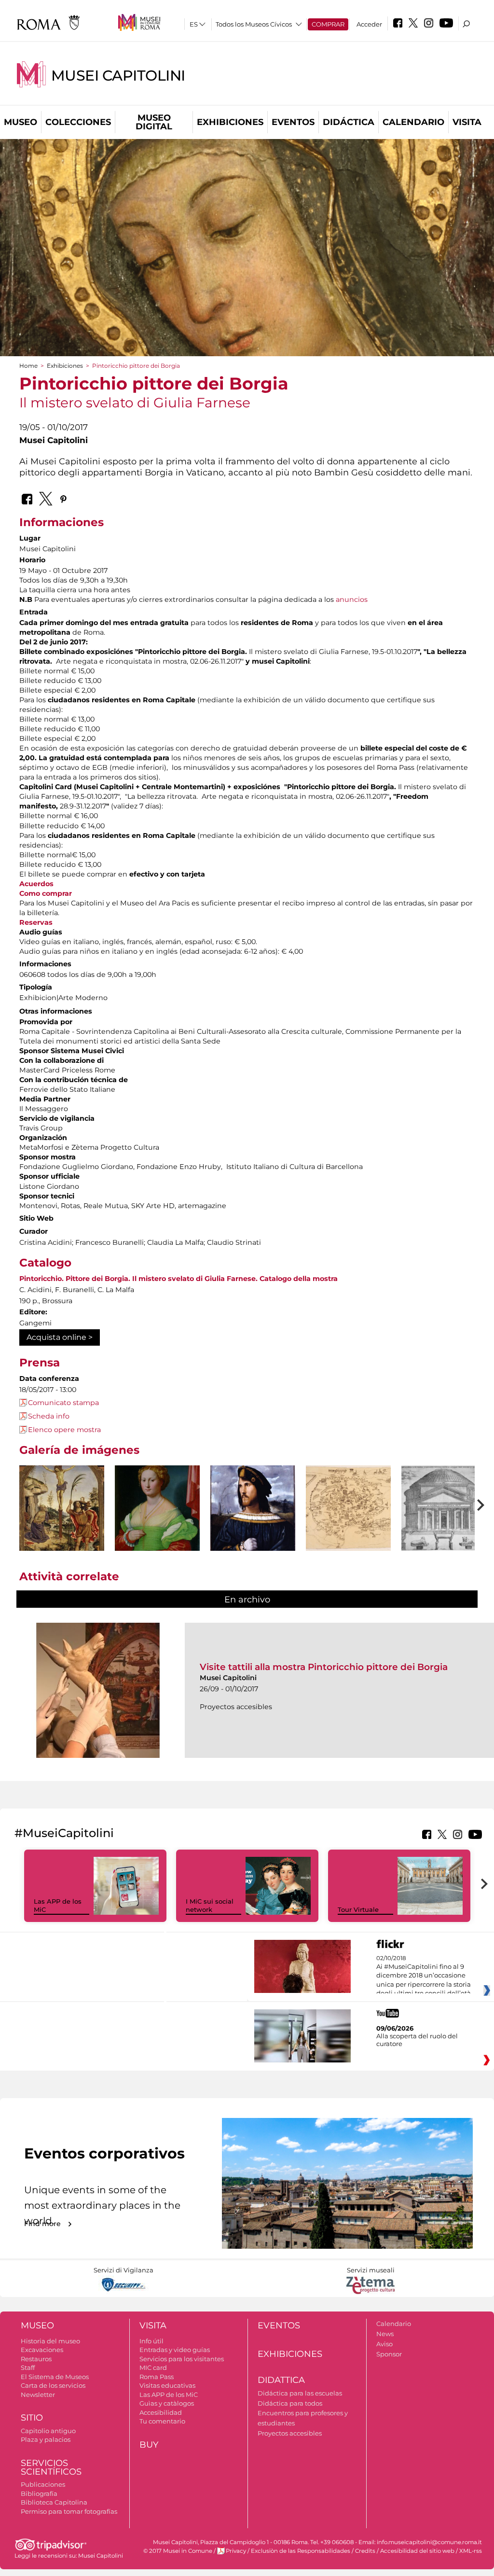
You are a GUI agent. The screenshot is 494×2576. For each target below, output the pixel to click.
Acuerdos (36, 884)
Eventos (293, 122)
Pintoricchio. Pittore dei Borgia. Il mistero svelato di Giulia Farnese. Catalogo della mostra (178, 1279)
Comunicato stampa (63, 1403)
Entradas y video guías (175, 2350)
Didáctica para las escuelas (300, 2393)
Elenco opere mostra (64, 1430)
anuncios (352, 599)
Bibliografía (39, 2493)
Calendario (413, 122)
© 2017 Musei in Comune (178, 2551)
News (385, 2334)
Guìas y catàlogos (167, 2403)
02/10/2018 (424, 1976)
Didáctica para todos (290, 2403)
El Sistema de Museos (55, 2377)
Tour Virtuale (358, 1909)
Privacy (236, 2551)
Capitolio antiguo (48, 2431)
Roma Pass (157, 2377)
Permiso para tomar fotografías (69, 2511)
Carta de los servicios (53, 2385)
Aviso (384, 2344)
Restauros (36, 2359)
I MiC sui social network (210, 1905)
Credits (365, 2551)
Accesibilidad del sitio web (417, 2551)
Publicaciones (43, 2484)
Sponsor (389, 2354)
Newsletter (38, 2395)
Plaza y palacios (46, 2439)
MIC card (153, 2367)
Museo (21, 122)
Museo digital (154, 122)
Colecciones (78, 122)
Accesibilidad (161, 2412)
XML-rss (471, 2551)
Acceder (369, 24)
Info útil (151, 2341)
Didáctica (349, 122)
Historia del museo (50, 2341)
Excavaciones (42, 2350)
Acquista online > (60, 1337)
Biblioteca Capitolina (54, 2502)
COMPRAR (328, 24)
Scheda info (49, 1416)
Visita (467, 122)
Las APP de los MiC (169, 2395)
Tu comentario (162, 2421)
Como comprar (46, 893)
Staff (28, 2367)
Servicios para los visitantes (182, 2359)
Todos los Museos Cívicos (254, 24)
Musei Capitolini (118, 76)
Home (28, 366)
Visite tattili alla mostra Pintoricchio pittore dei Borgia (324, 1667)
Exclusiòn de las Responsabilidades (301, 2551)
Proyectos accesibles (290, 2433)
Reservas (36, 922)
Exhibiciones (230, 122)
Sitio (32, 2418)
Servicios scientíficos (51, 2468)
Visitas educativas (167, 2385)
